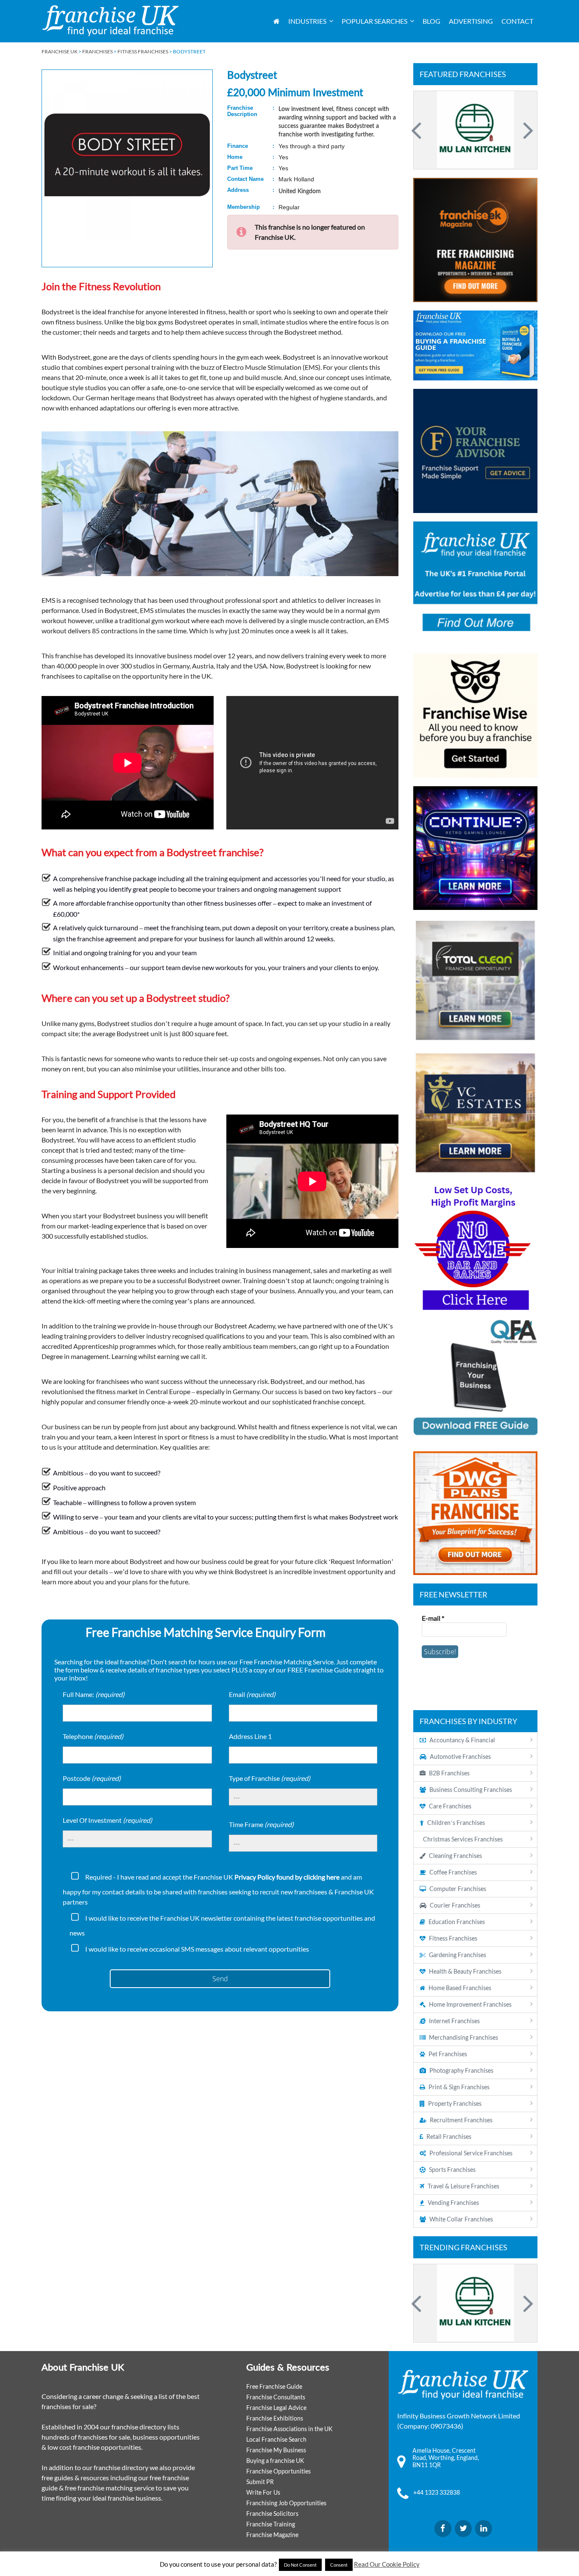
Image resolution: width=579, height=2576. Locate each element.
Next (527, 130)
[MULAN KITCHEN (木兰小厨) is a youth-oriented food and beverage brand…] (475, 2303)
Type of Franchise (270, 1778)
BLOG (431, 21)
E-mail (433, 1618)
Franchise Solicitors (272, 2514)
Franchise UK (60, 51)
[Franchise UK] (110, 21)
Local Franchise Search (276, 2439)
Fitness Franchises (143, 51)
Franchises (97, 51)
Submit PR (260, 2482)
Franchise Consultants (276, 2397)
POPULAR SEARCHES (374, 21)
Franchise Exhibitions (275, 2418)
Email (252, 1694)
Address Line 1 (250, 1736)
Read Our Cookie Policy (387, 2564)
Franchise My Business (276, 2450)
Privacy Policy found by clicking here (287, 1877)
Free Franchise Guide (274, 2386)
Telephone (93, 1736)
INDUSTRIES (307, 21)
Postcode (92, 1778)
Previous (418, 130)
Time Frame (261, 1824)
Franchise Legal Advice (276, 2408)
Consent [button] (339, 2565)
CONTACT (517, 21)
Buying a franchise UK (275, 2461)
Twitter (463, 2529)
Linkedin (484, 2529)
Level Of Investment (107, 1820)
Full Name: (94, 1694)
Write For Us (263, 2492)
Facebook (443, 2529)
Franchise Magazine (272, 2535)
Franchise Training (271, 2524)
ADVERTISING (471, 21)
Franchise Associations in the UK (289, 2429)
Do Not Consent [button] (300, 2565)
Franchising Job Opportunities (286, 2503)
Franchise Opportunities (278, 2471)
